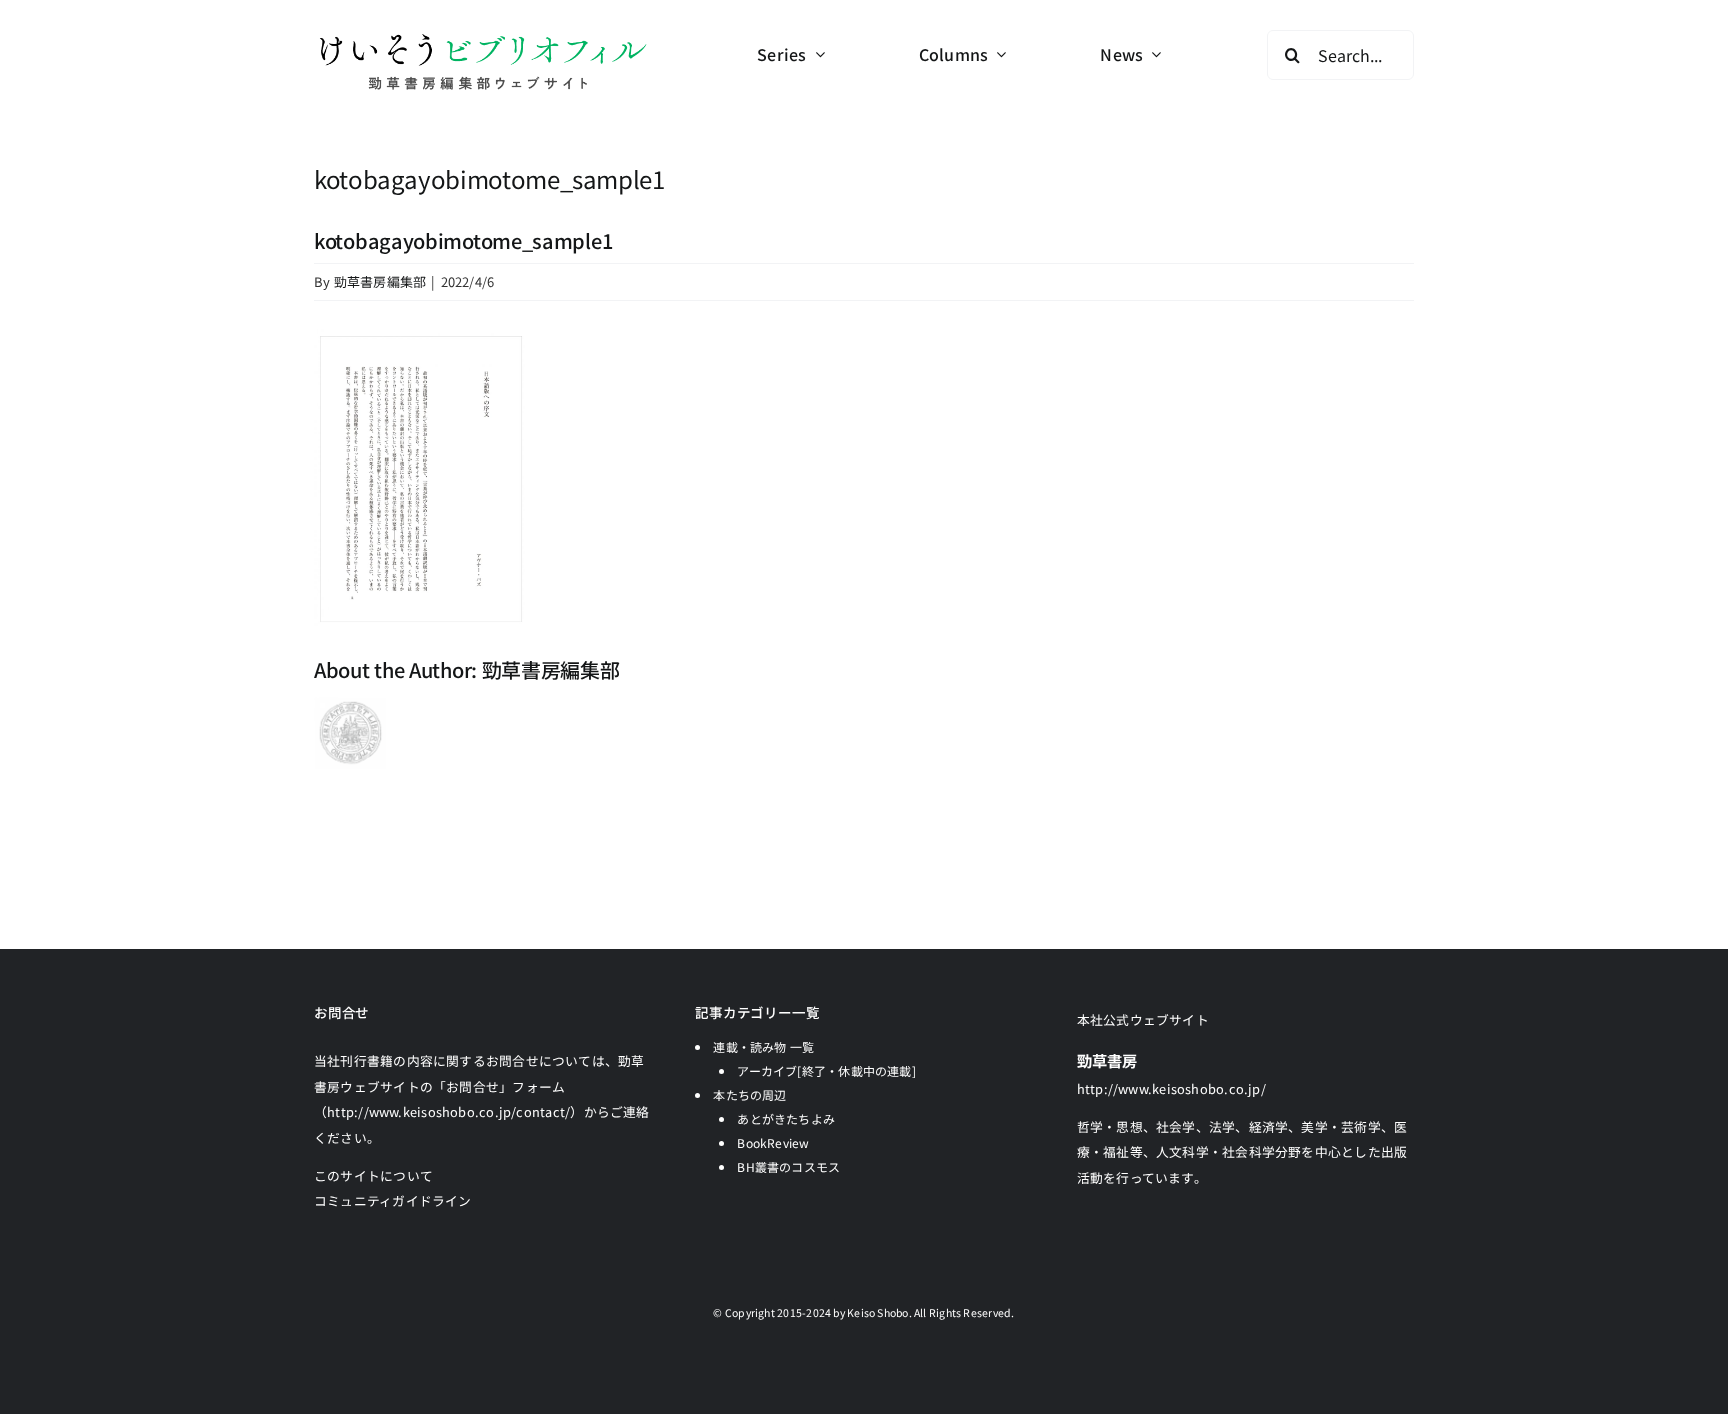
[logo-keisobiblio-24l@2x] (482, 37)
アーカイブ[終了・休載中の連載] (826, 1070)
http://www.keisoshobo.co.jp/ (1171, 1088)
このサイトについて (373, 1175)
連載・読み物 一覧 (763, 1046)
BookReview (773, 1142)
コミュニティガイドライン (393, 1200)
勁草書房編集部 (380, 281)
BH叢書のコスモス (788, 1166)
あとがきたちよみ (786, 1118)
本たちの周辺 (749, 1094)
